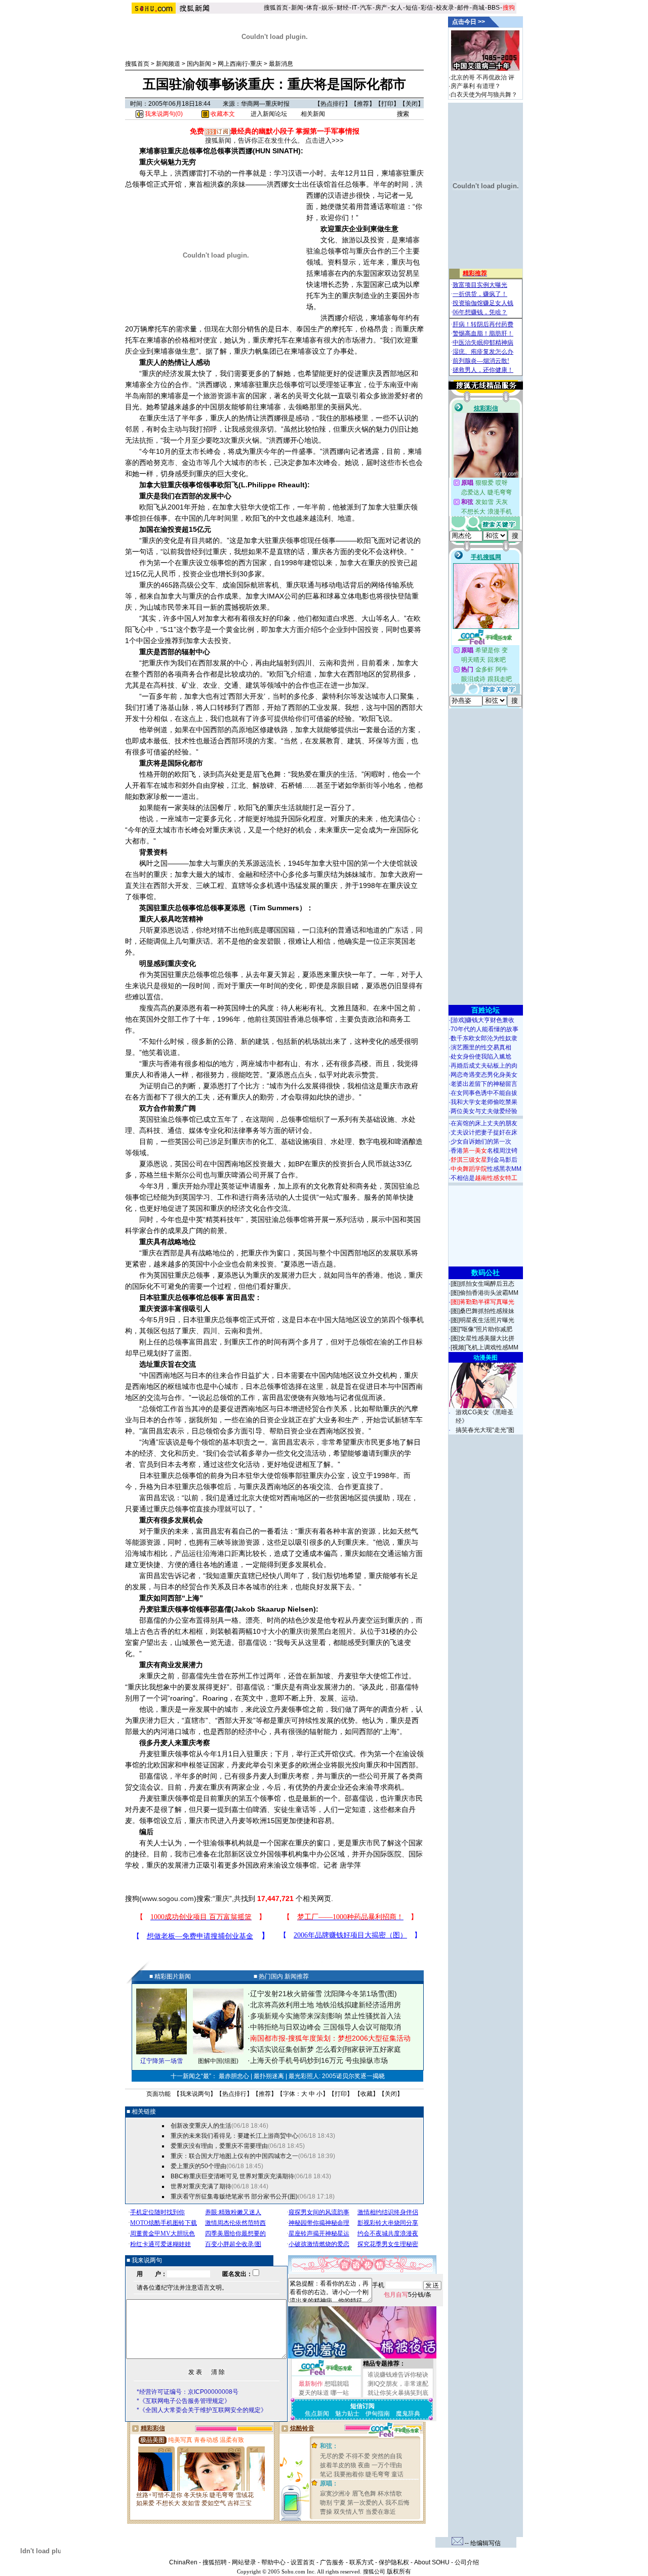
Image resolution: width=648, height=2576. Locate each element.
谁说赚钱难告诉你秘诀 (398, 2375)
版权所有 (399, 2571)
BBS (494, 8)
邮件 (463, 8)
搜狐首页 (276, 8)
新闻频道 (168, 64)
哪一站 (340, 2393)
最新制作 (311, 2384)
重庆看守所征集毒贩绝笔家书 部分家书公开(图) (234, 2197)
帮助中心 (273, 2562)
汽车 (366, 8)
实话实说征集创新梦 (282, 2049)
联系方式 (361, 2562)
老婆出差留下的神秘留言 (484, 1084)
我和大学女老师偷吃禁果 (484, 1102)
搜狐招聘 (215, 2562)
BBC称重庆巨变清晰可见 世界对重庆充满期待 (232, 2176)
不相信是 (484, 1178)
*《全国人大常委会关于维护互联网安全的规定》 (202, 2410)
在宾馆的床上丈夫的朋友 (484, 1123)
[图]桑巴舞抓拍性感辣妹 (482, 1311)
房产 (381, 8)
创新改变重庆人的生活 (201, 2126)
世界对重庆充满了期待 (201, 2186)
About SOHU (432, 2562)
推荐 (363, 104)
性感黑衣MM (486, 1169)
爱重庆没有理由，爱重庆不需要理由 (219, 2146)
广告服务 (332, 2562)
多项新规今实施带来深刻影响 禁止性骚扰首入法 (326, 2016)
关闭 (412, 104)
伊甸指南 (378, 2414)
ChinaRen (183, 2562)
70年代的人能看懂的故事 (484, 1029)
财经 (343, 8)
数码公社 (485, 1273)
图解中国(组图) (218, 2061)
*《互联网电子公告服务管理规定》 (184, 2401)
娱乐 (328, 8)
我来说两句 (195, 2094)
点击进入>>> (325, 140)
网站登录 (244, 2562)
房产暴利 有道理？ (476, 86)
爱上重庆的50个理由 (198, 2166)
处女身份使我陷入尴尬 (481, 1057)
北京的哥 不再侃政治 (479, 77)
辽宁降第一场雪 (161, 2061)
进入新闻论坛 (269, 114)
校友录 (445, 8)
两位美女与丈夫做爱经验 (484, 1111)
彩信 (427, 8)
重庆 (222, 1898)
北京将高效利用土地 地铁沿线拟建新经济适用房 (326, 2005)
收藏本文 (222, 114)
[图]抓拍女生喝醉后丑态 (482, 1284)
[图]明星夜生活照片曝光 (482, 1320)
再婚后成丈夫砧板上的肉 (484, 1066)
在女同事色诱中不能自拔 (484, 1093)
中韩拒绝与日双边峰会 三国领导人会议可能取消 (326, 2027)
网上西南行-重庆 (240, 64)
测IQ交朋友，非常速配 (398, 2384)
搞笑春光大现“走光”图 (485, 1430)
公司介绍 (467, 2562)
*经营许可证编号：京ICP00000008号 (188, 2392)
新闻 (297, 8)
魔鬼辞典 (408, 2414)
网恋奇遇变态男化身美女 (484, 1075)
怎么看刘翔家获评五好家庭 (358, 2049)
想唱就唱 (337, 2384)
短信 (412, 8)
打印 (387, 104)
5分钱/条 (408, 2295)
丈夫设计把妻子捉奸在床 (484, 1132)
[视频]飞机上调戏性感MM (484, 1347)
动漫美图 (485, 1358)
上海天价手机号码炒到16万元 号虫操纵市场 (319, 2060)
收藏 (367, 2094)
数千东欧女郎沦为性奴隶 (484, 1038)
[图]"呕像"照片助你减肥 (481, 1329)
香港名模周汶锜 (484, 1151)
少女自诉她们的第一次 (481, 1142)
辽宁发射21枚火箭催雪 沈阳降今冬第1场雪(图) (323, 1994)
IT (354, 8)
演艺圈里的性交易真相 (481, 1047)
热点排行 (333, 104)
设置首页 (303, 2562)
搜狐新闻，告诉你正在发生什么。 (254, 140)
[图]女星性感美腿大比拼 (482, 1338)
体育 (312, 8)
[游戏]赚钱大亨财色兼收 (482, 1020)
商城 (478, 8)
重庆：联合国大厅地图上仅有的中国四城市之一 (234, 2156)
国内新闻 (199, 64)
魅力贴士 (347, 2414)
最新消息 (281, 64)
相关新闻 (313, 114)
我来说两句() (163, 114)
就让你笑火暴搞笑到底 (398, 2393)
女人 (396, 8)
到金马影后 (484, 1160)
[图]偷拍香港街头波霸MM (484, 1293)
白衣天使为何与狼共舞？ (484, 95)
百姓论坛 (485, 1010)
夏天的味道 (314, 2393)
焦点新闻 (317, 2414)
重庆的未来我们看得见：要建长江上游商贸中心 (234, 2136)
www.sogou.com (168, 1898)
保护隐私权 (394, 2562)
